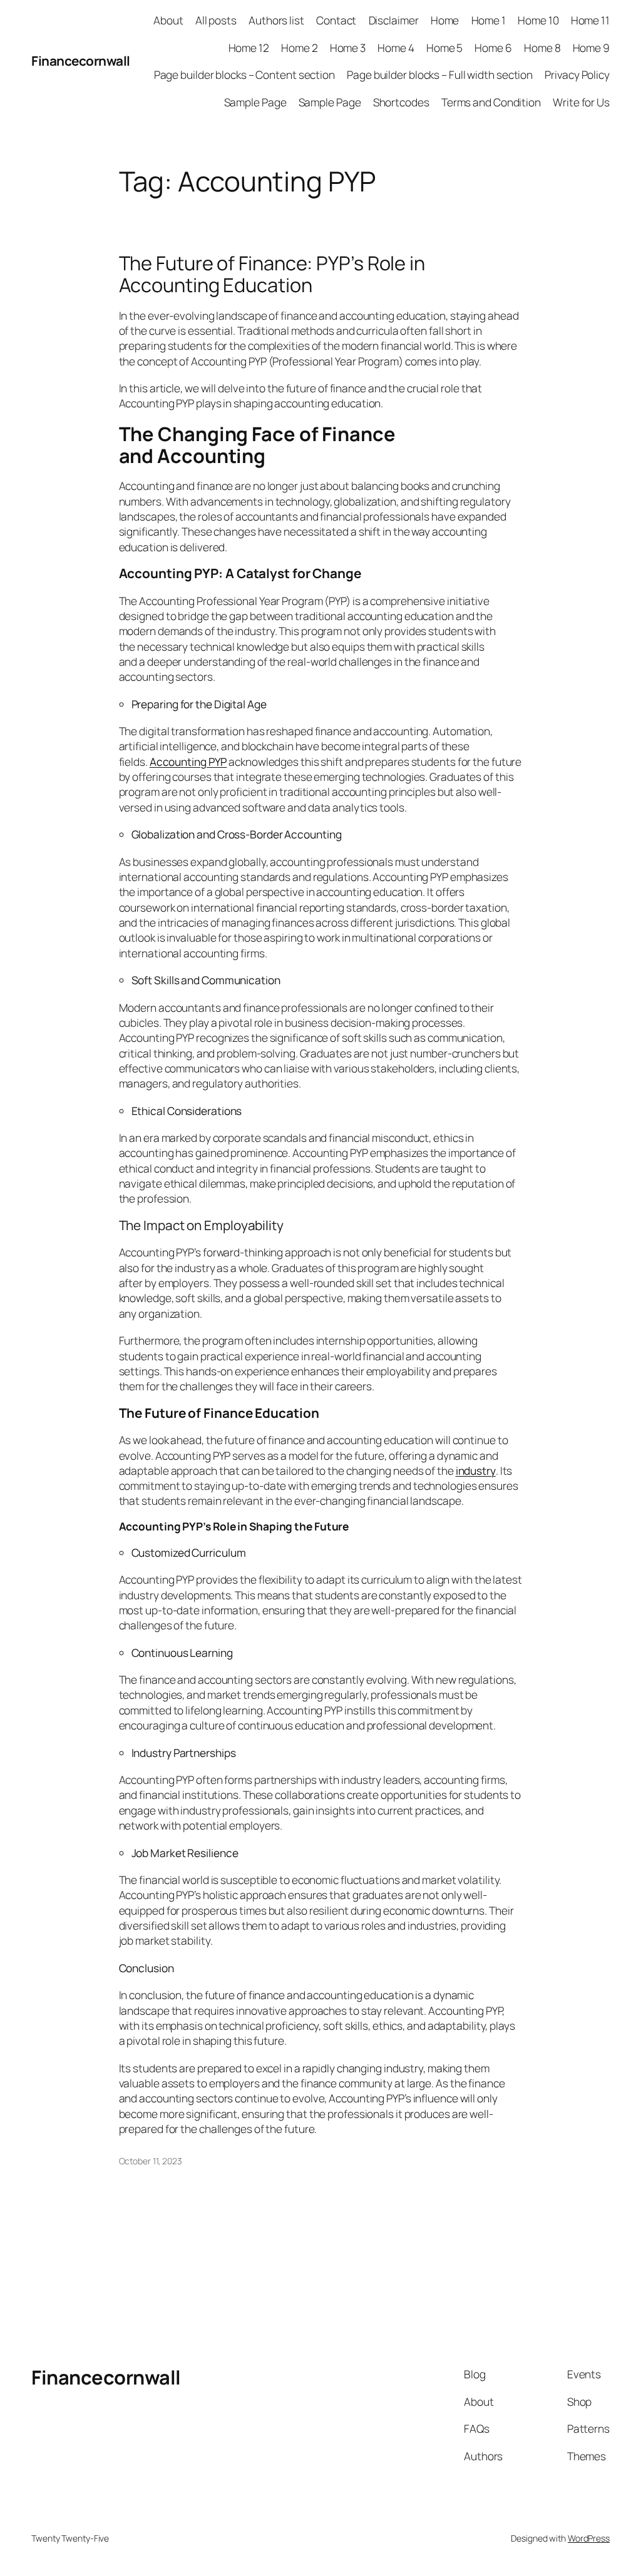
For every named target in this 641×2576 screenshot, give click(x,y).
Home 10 (538, 20)
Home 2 (299, 48)
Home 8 (542, 48)
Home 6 (493, 48)
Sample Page (255, 102)
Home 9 (591, 48)
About (168, 20)
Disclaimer (394, 20)
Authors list (276, 20)
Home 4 (396, 48)
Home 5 (444, 48)
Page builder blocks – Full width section (440, 74)
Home (445, 20)
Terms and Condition (491, 102)
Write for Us (581, 102)
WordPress (589, 2538)
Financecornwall (81, 61)
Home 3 (348, 48)
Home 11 (590, 20)
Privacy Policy (577, 74)
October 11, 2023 (151, 2161)
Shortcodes (401, 102)
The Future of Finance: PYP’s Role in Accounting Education (272, 274)
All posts (216, 20)
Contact (336, 20)
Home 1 (489, 20)
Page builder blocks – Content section (244, 74)
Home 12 (249, 48)
